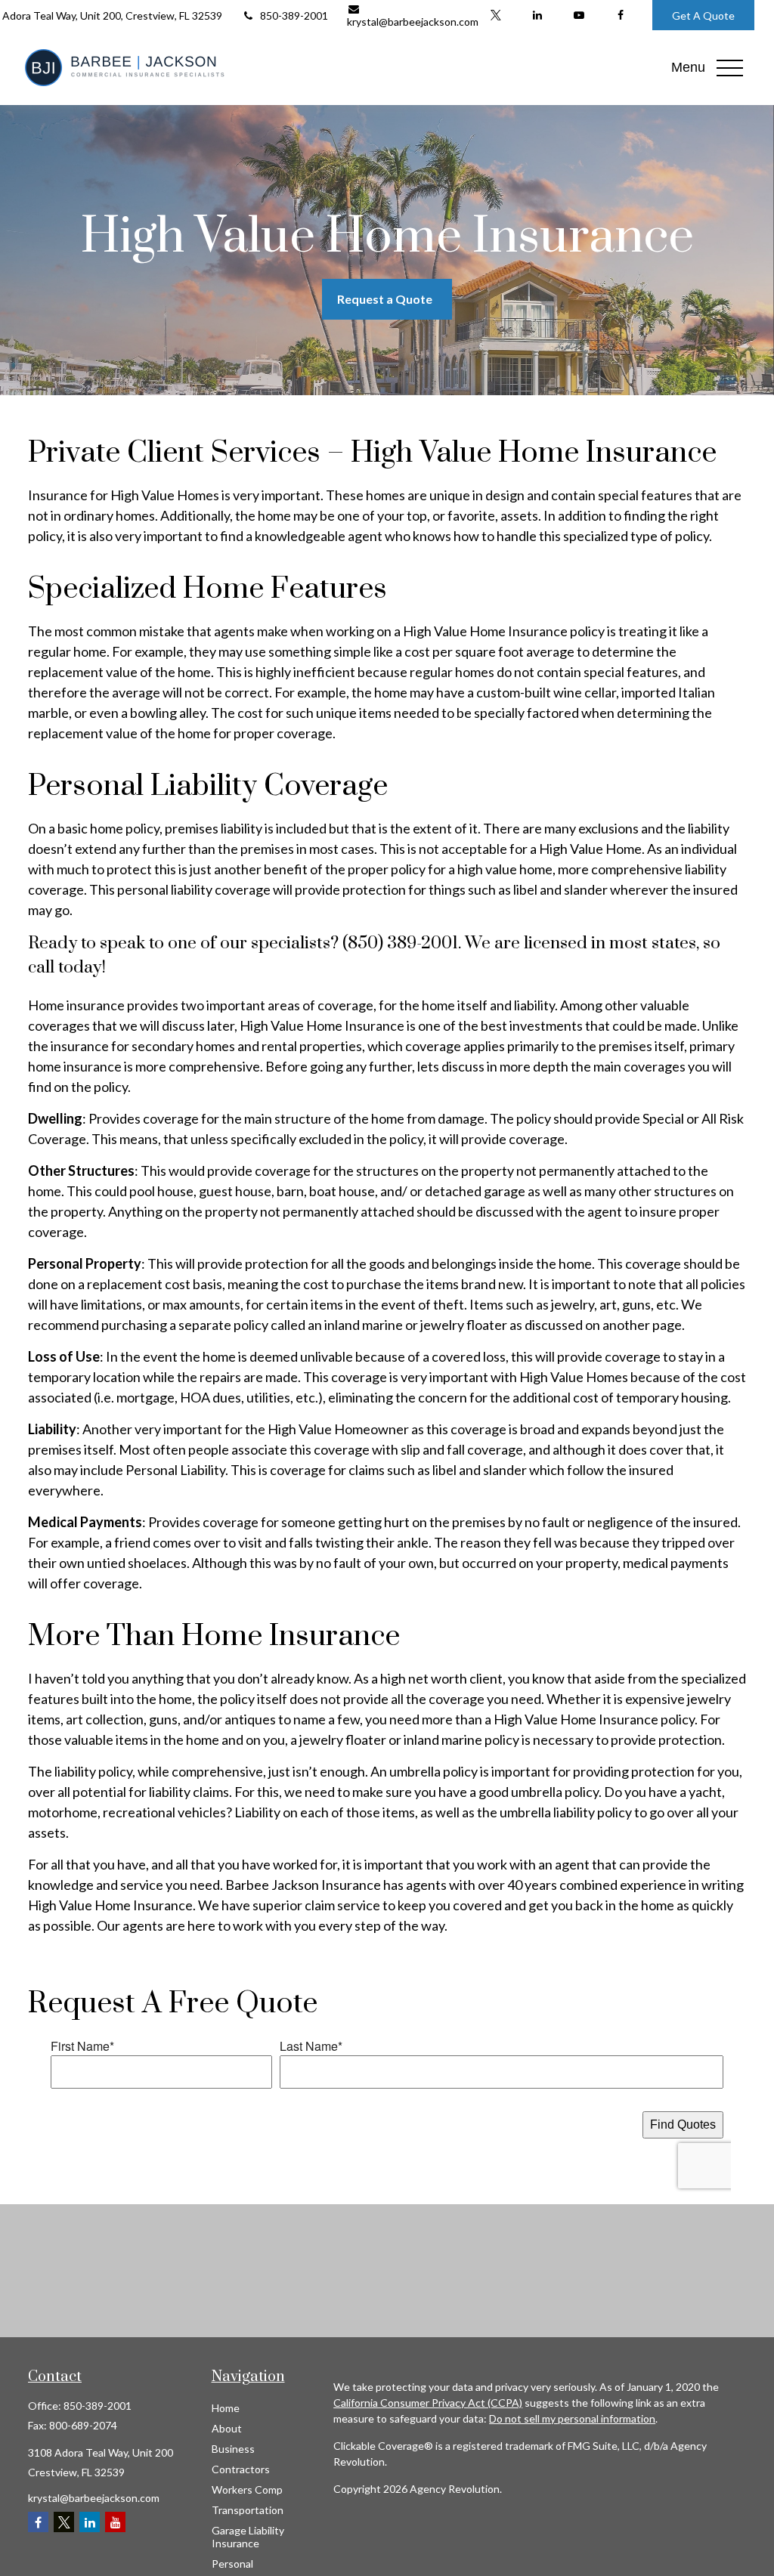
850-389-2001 (294, 15)
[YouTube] (579, 15)
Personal (232, 2564)
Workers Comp (247, 2489)
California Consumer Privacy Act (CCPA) (428, 2403)
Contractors (241, 2469)
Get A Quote (703, 15)
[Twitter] (495, 15)
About (227, 2428)
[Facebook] (620, 15)
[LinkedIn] (537, 15)
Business (233, 2449)
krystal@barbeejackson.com (413, 22)
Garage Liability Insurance (248, 2537)
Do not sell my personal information (572, 2418)
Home (226, 2408)
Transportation (248, 2510)
